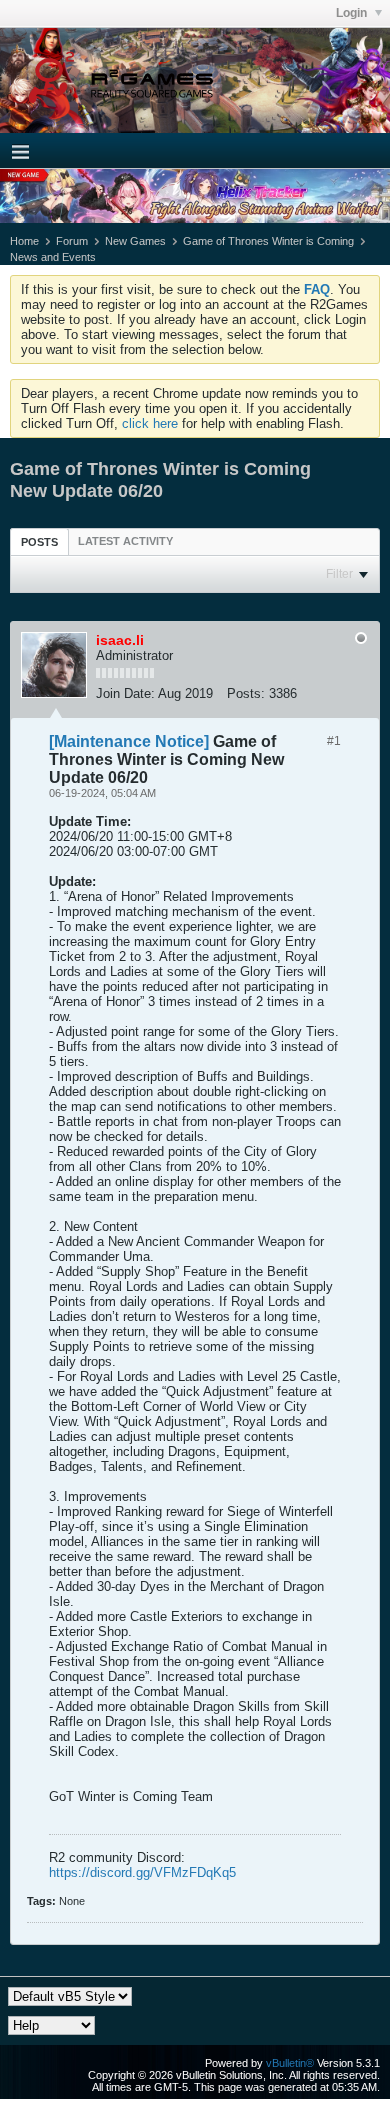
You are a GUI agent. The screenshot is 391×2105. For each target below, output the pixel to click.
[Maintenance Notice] (129, 741)
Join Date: (125, 693)
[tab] (39, 541)
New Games (135, 241)
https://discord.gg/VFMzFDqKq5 (142, 1872)
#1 (334, 741)
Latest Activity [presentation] (125, 541)
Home (24, 241)
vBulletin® (290, 2063)
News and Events (53, 257)
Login (353, 13)
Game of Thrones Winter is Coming (268, 241)
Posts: (246, 693)
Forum (72, 241)
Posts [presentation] (39, 542)
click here (150, 423)
